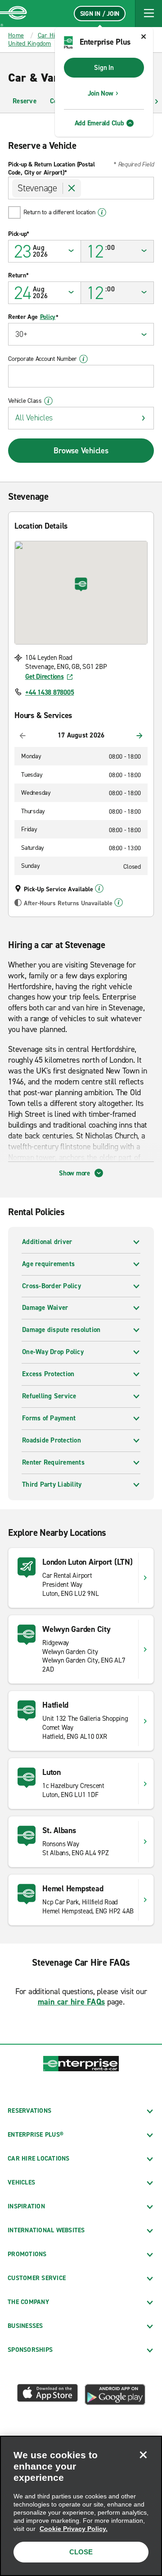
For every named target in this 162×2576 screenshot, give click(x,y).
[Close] (143, 2455)
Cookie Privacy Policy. (74, 2529)
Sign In (104, 68)
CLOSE (81, 2552)
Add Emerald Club (99, 123)
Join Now (101, 93)
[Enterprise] (13, 14)
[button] (148, 14)
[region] (81, 2506)
